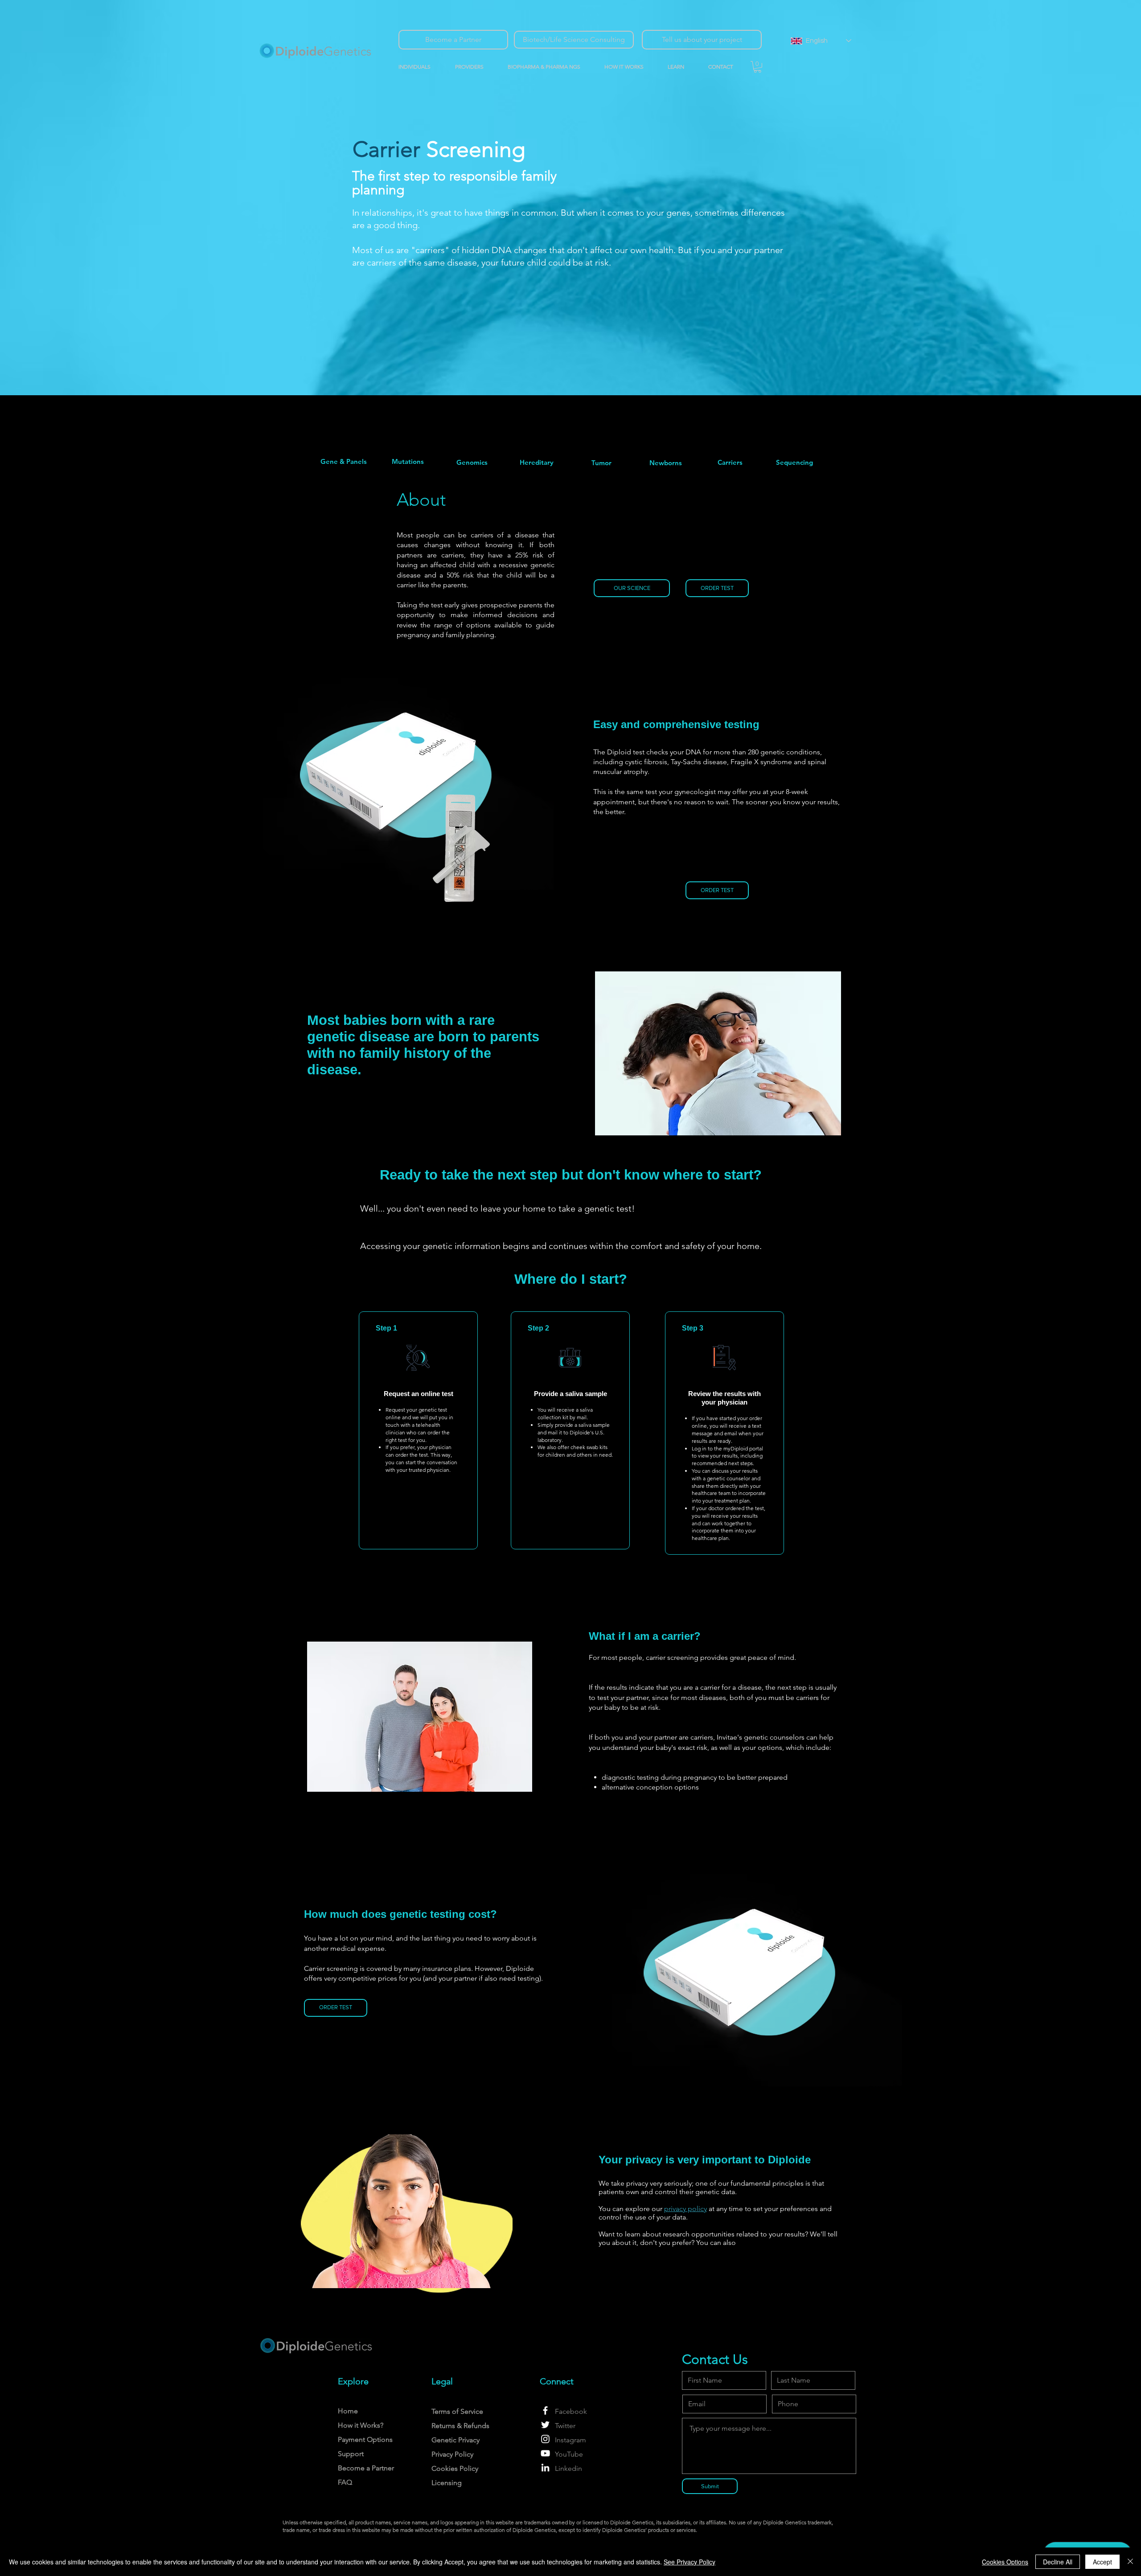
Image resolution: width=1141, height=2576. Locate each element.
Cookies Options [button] (1005, 2562)
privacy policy (685, 2209)
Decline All (1058, 2562)
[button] (475, 67)
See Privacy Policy (690, 2562)
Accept (1102, 2562)
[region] (344, 461)
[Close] (1130, 2562)
